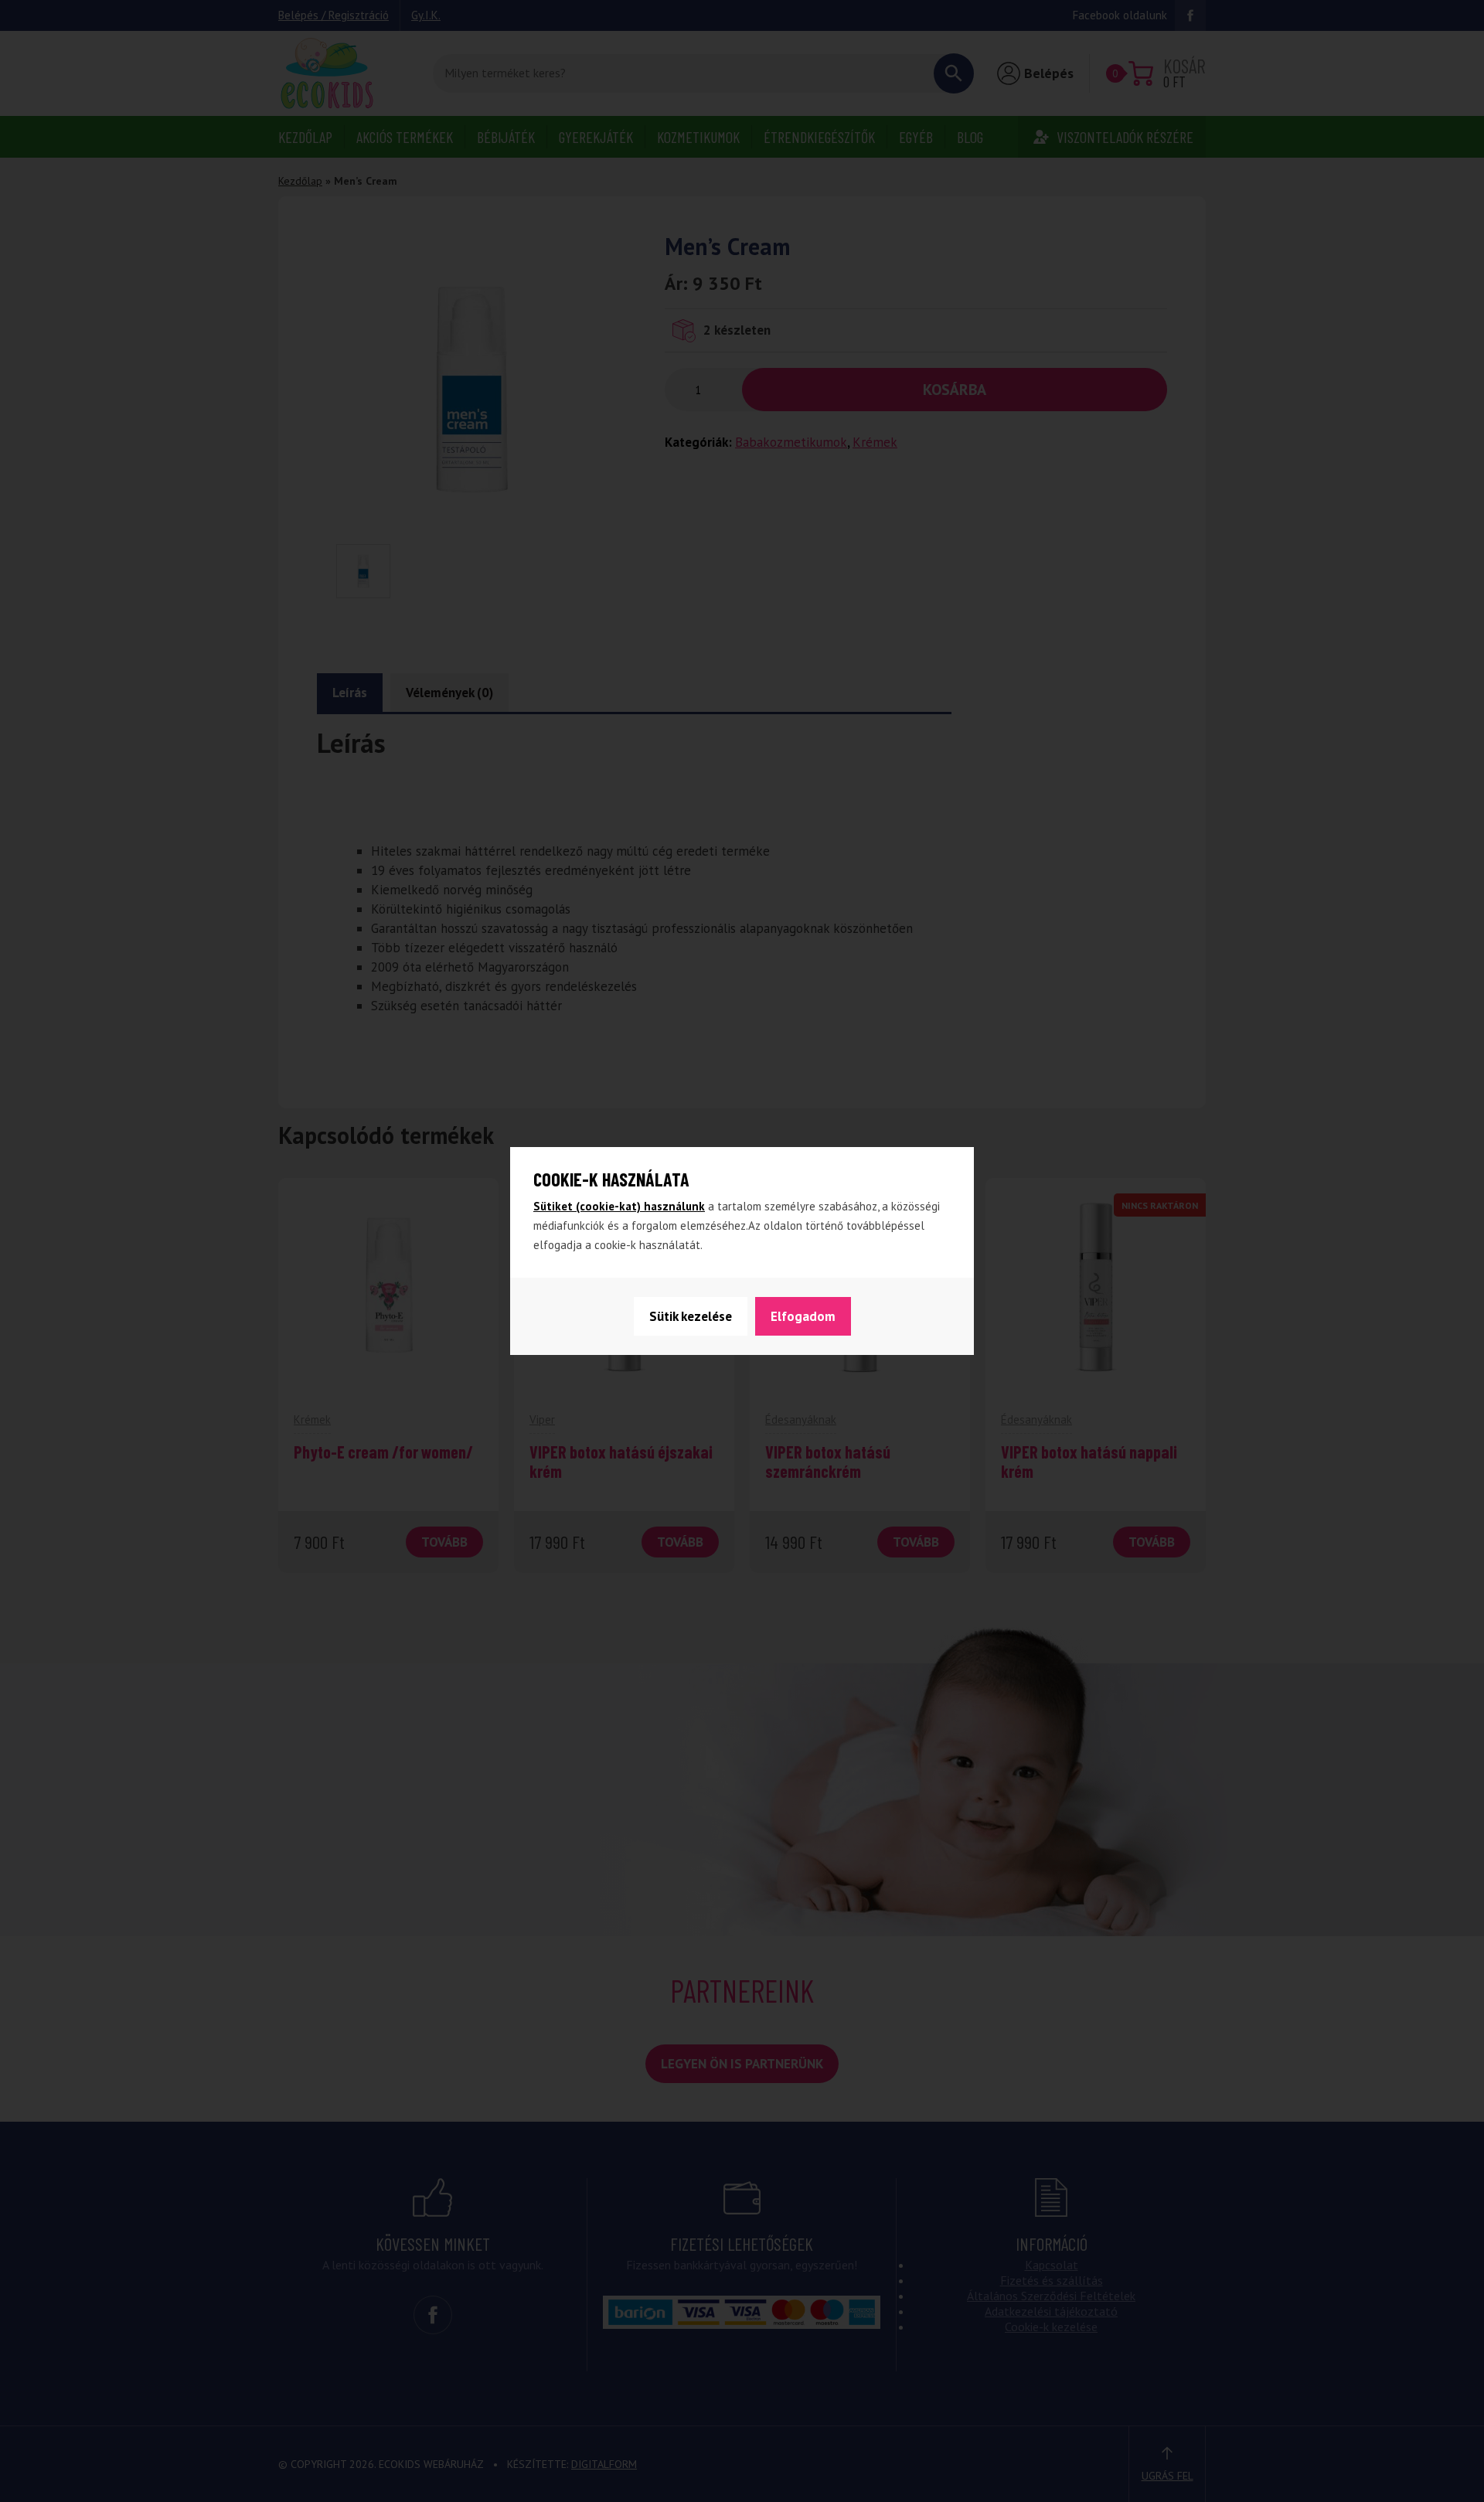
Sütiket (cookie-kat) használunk (619, 1206)
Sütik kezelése (691, 1316)
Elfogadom (803, 1316)
